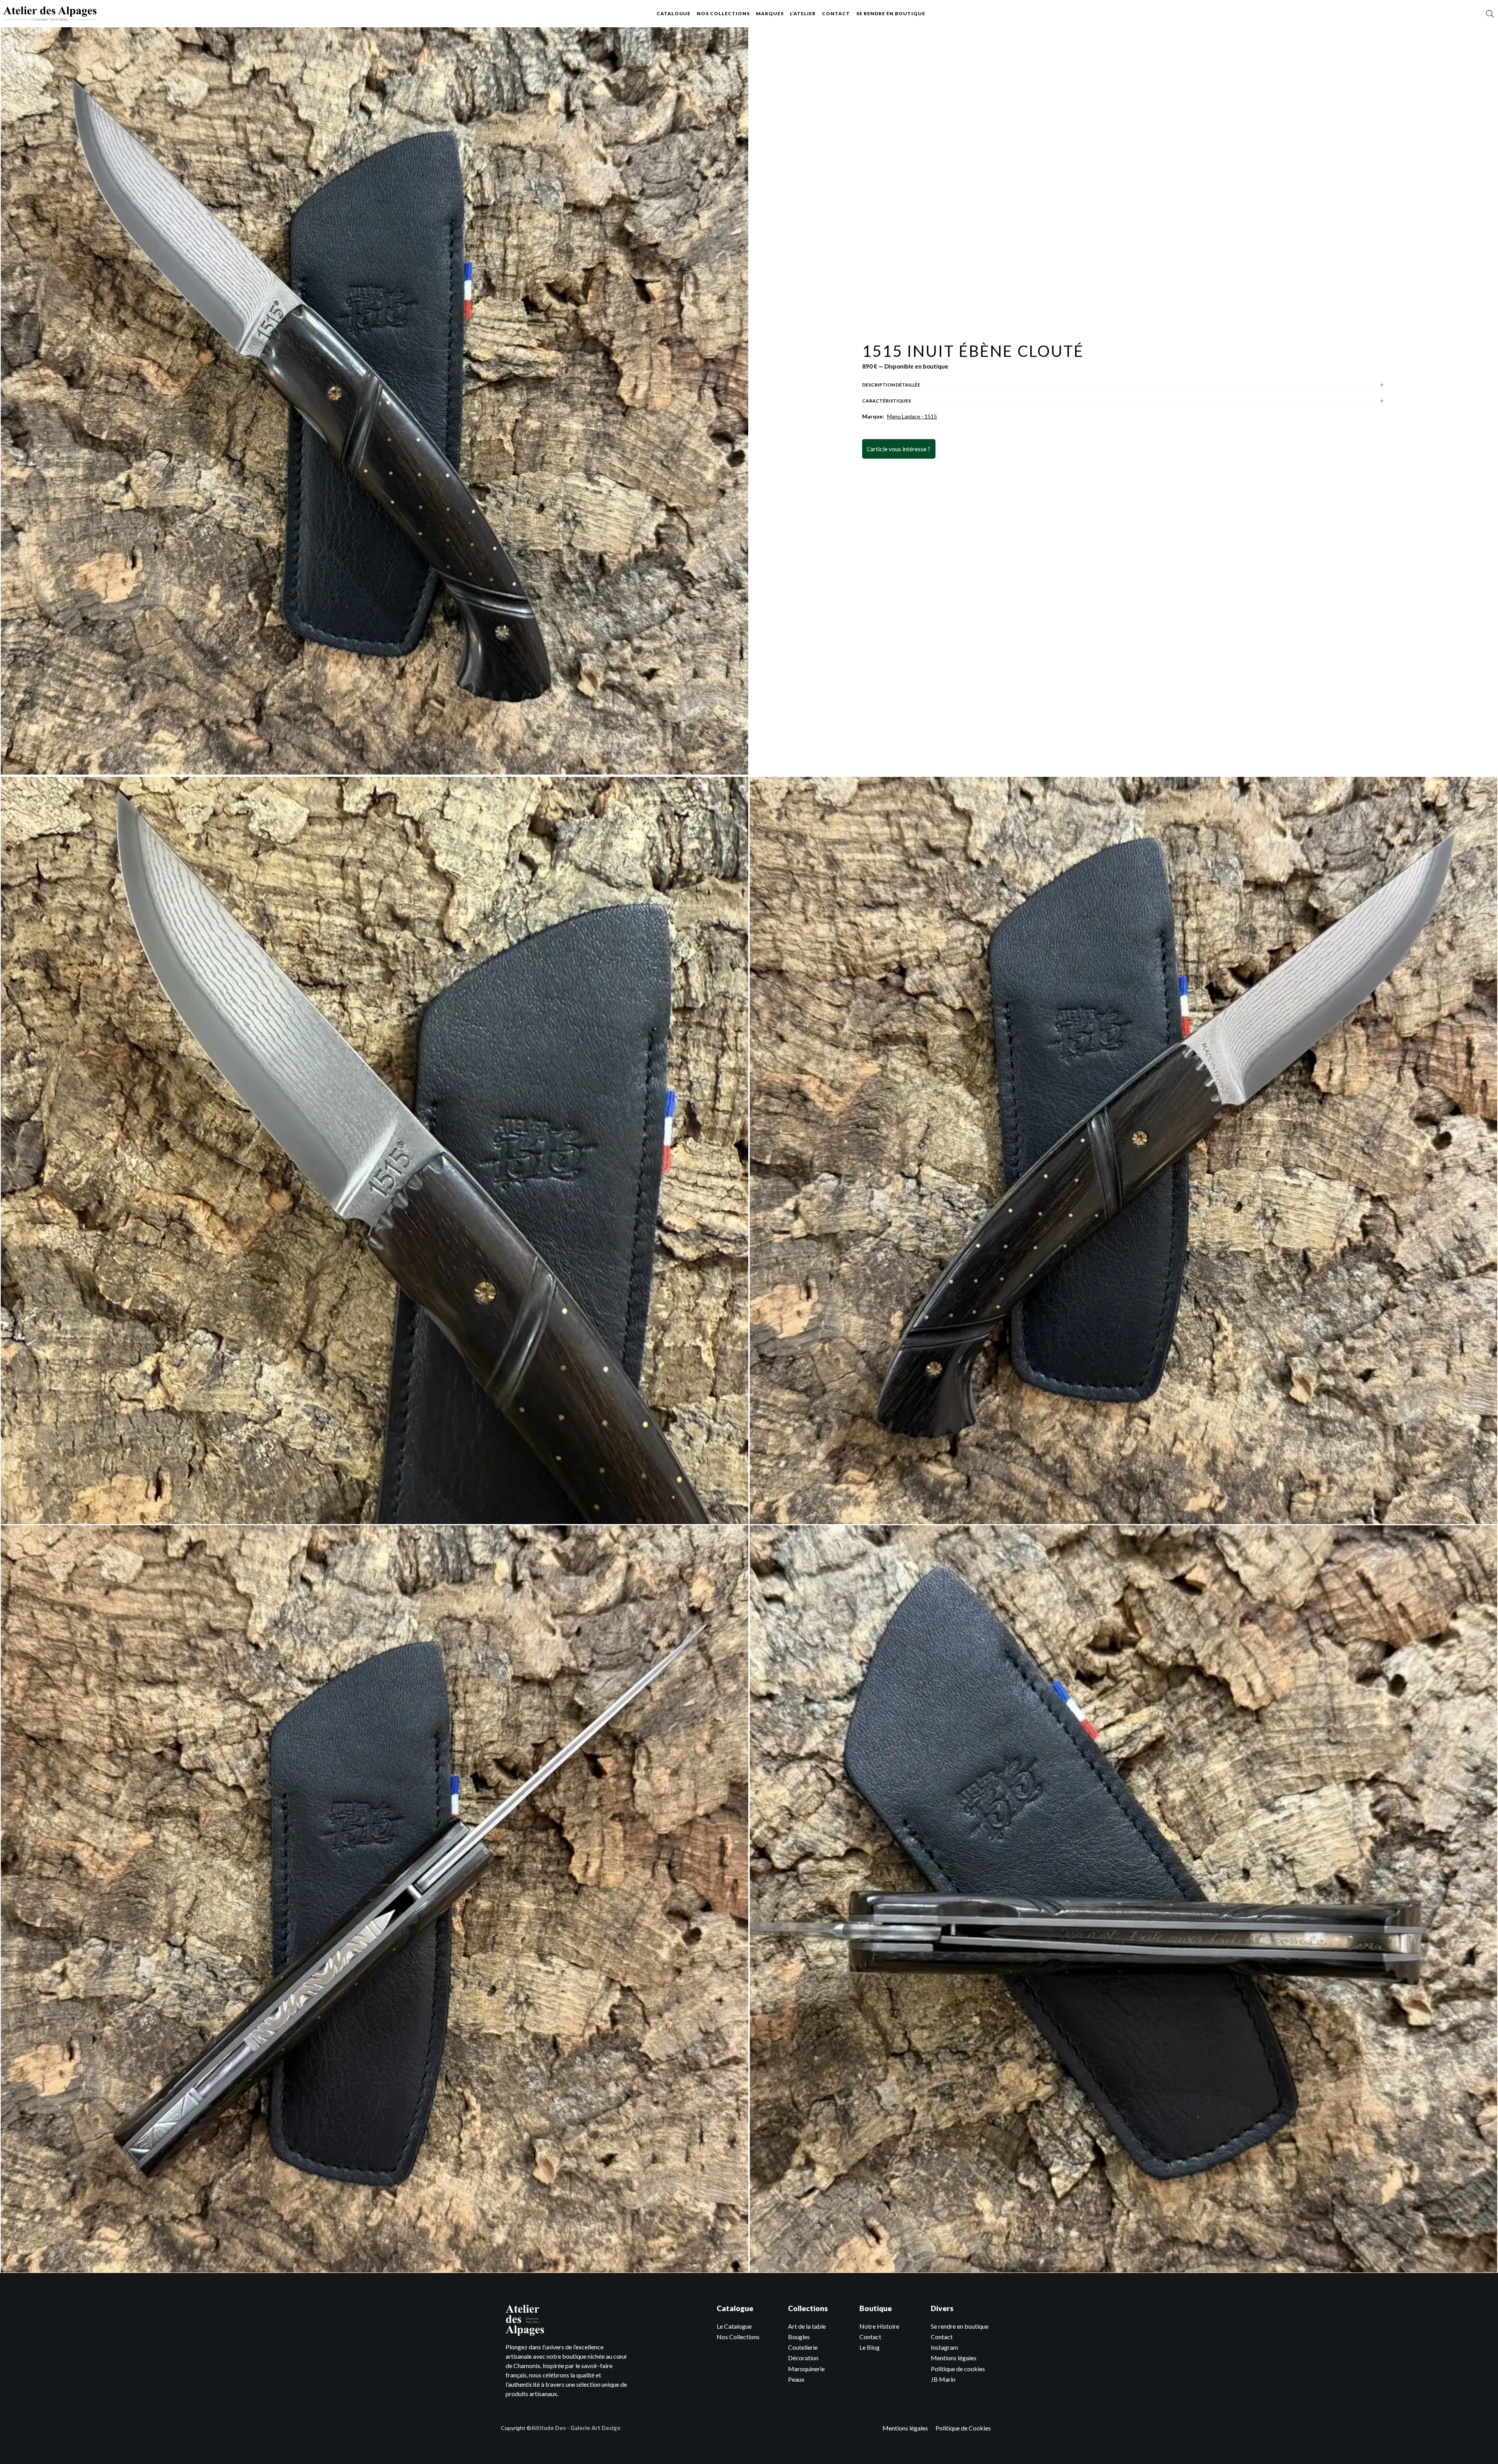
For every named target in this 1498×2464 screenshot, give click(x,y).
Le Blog (870, 2347)
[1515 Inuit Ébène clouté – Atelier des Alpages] (50, 14)
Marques (770, 13)
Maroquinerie (806, 2369)
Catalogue (674, 13)
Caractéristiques (887, 401)
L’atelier (803, 13)
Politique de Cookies (963, 2428)
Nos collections (723, 13)
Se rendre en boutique (891, 13)
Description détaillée (891, 385)
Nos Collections (738, 2337)
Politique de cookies (958, 2369)
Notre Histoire (879, 2326)
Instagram (944, 2347)
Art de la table (807, 2326)
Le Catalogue (734, 2326)
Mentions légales (954, 2358)
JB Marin (943, 2379)
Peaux (796, 2379)
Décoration (803, 2358)
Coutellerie (803, 2347)
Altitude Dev (549, 2428)
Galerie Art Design (595, 2428)
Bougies (799, 2337)
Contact (836, 13)
